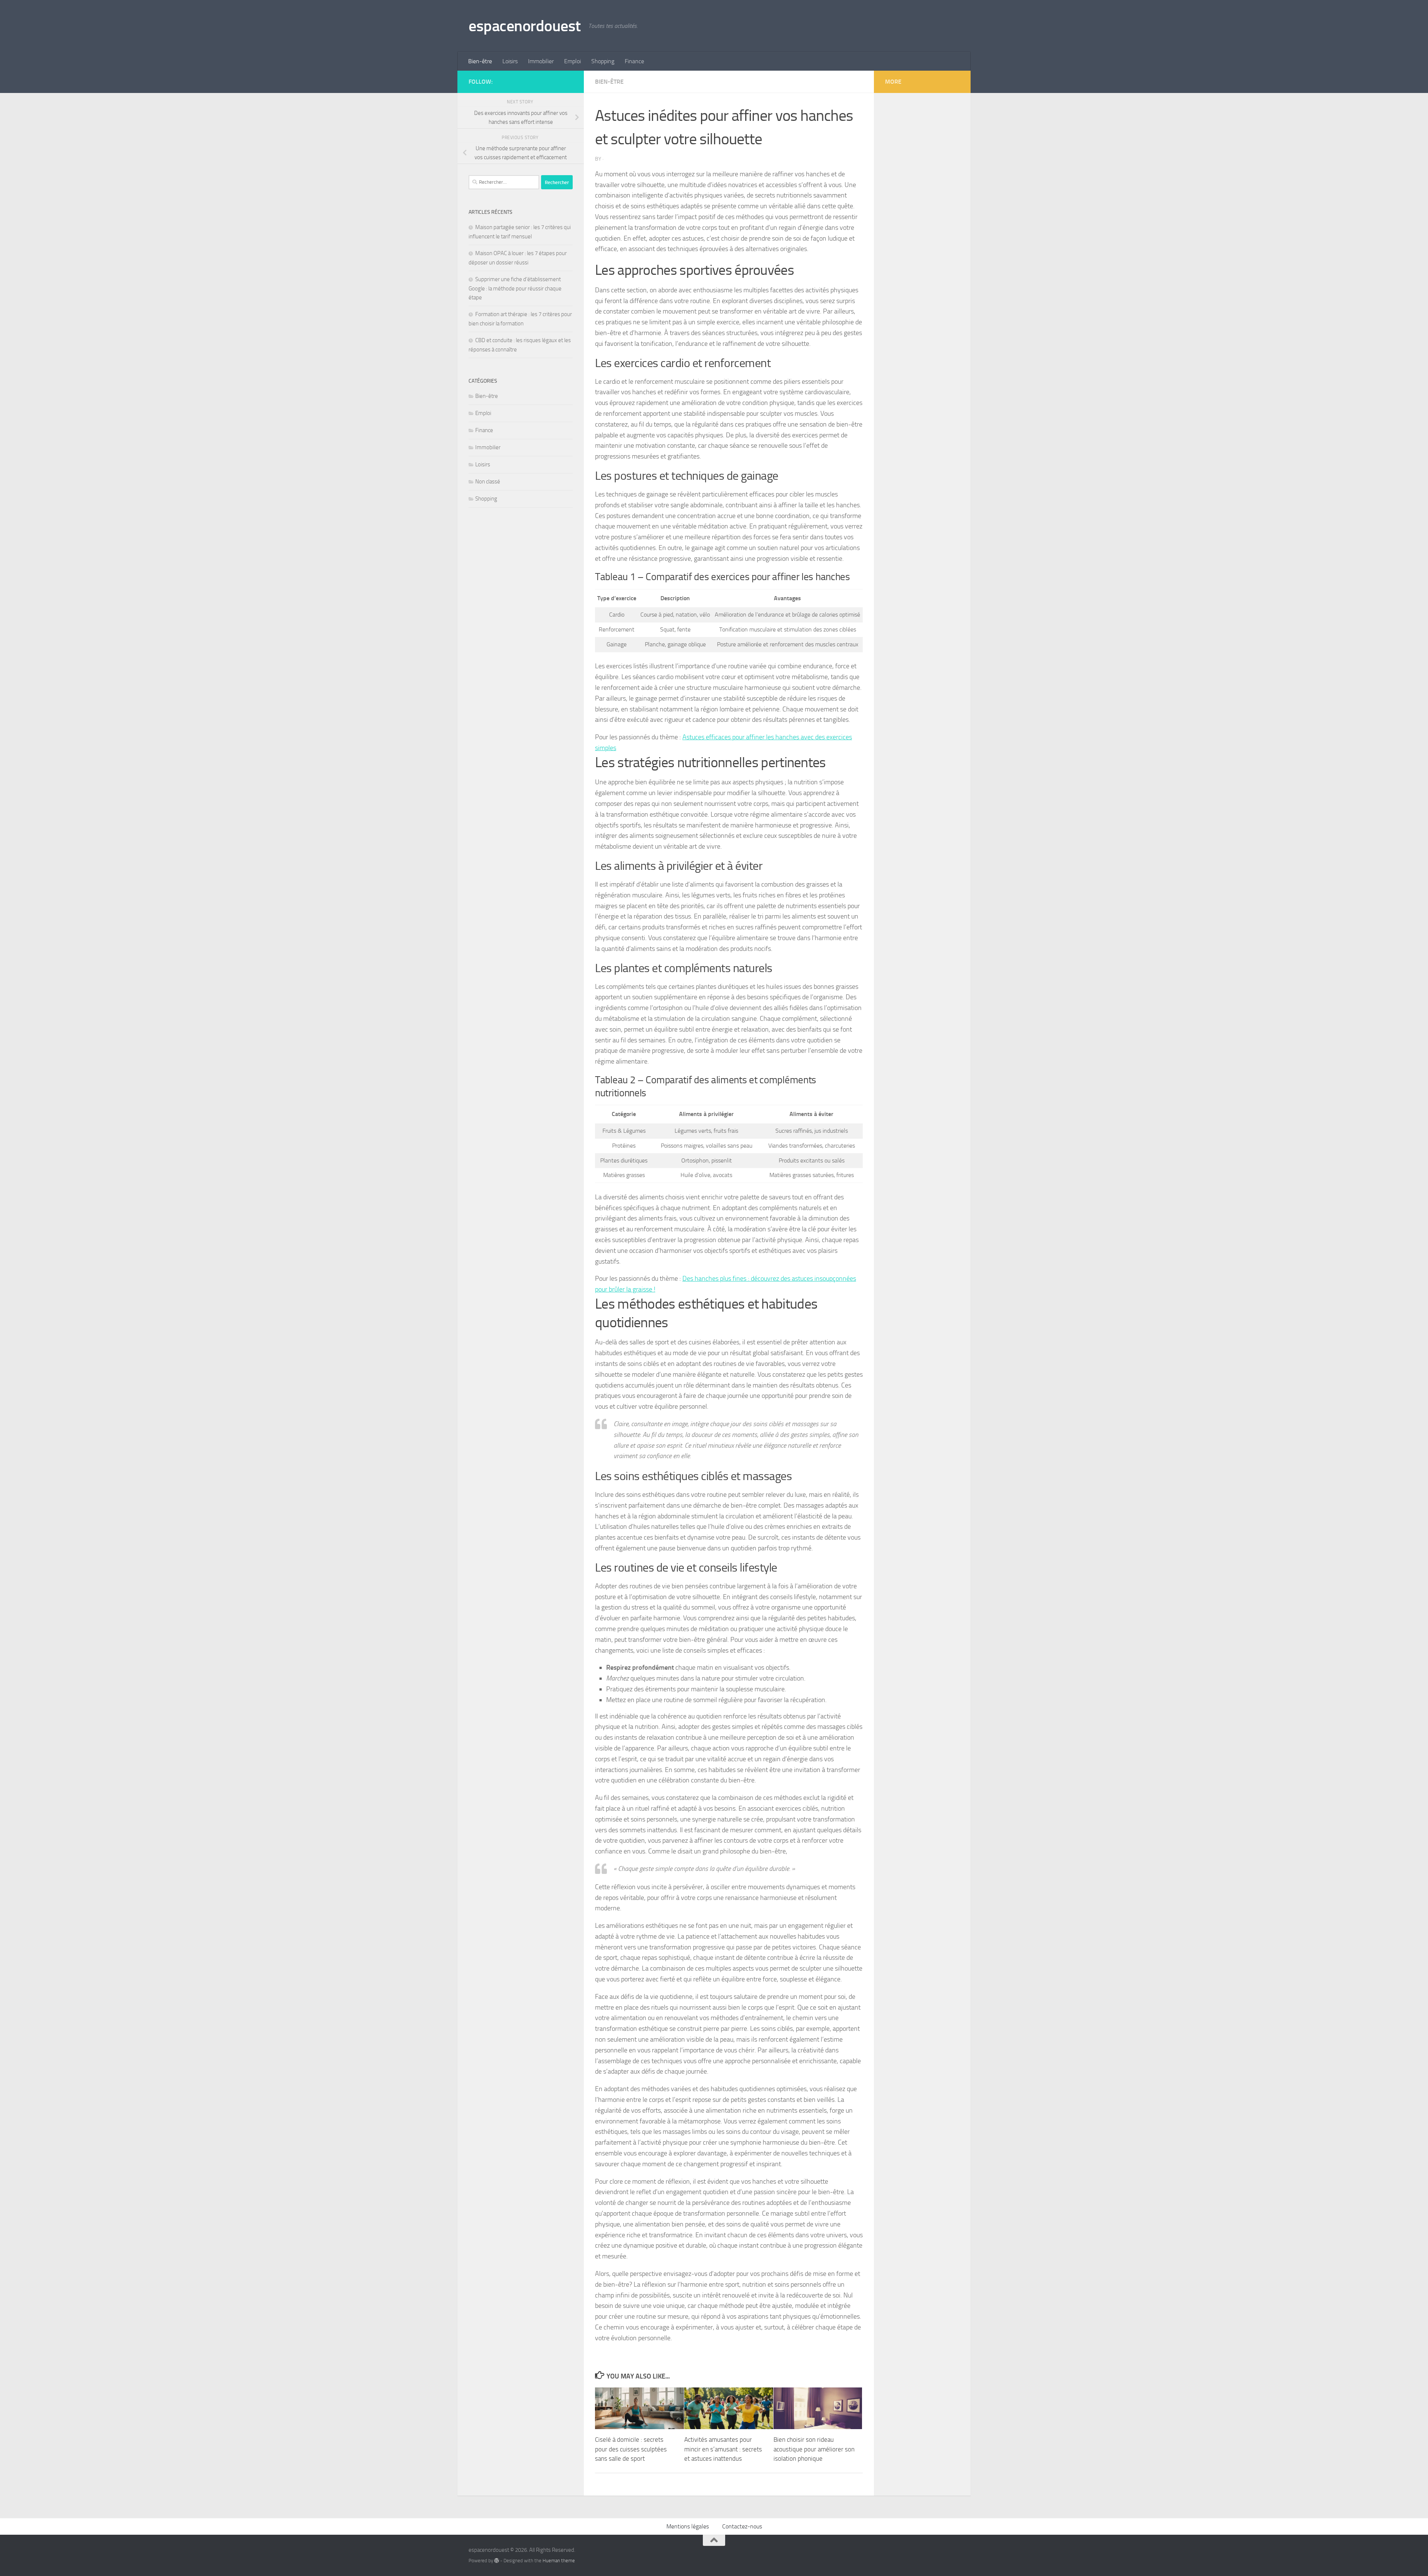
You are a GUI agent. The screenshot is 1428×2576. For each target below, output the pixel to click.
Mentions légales (688, 2526)
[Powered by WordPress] (497, 2561)
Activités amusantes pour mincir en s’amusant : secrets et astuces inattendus (723, 2449)
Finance (634, 61)
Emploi (573, 61)
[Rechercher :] (504, 182)
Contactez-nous (742, 2526)
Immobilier (541, 61)
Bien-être (480, 61)
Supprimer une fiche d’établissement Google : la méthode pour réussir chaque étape (515, 288)
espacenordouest (525, 26)
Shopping (603, 61)
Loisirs (510, 61)
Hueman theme (559, 2561)
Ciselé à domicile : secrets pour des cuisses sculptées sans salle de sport (631, 2449)
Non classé (488, 482)
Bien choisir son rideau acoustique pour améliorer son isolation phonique (814, 2449)
